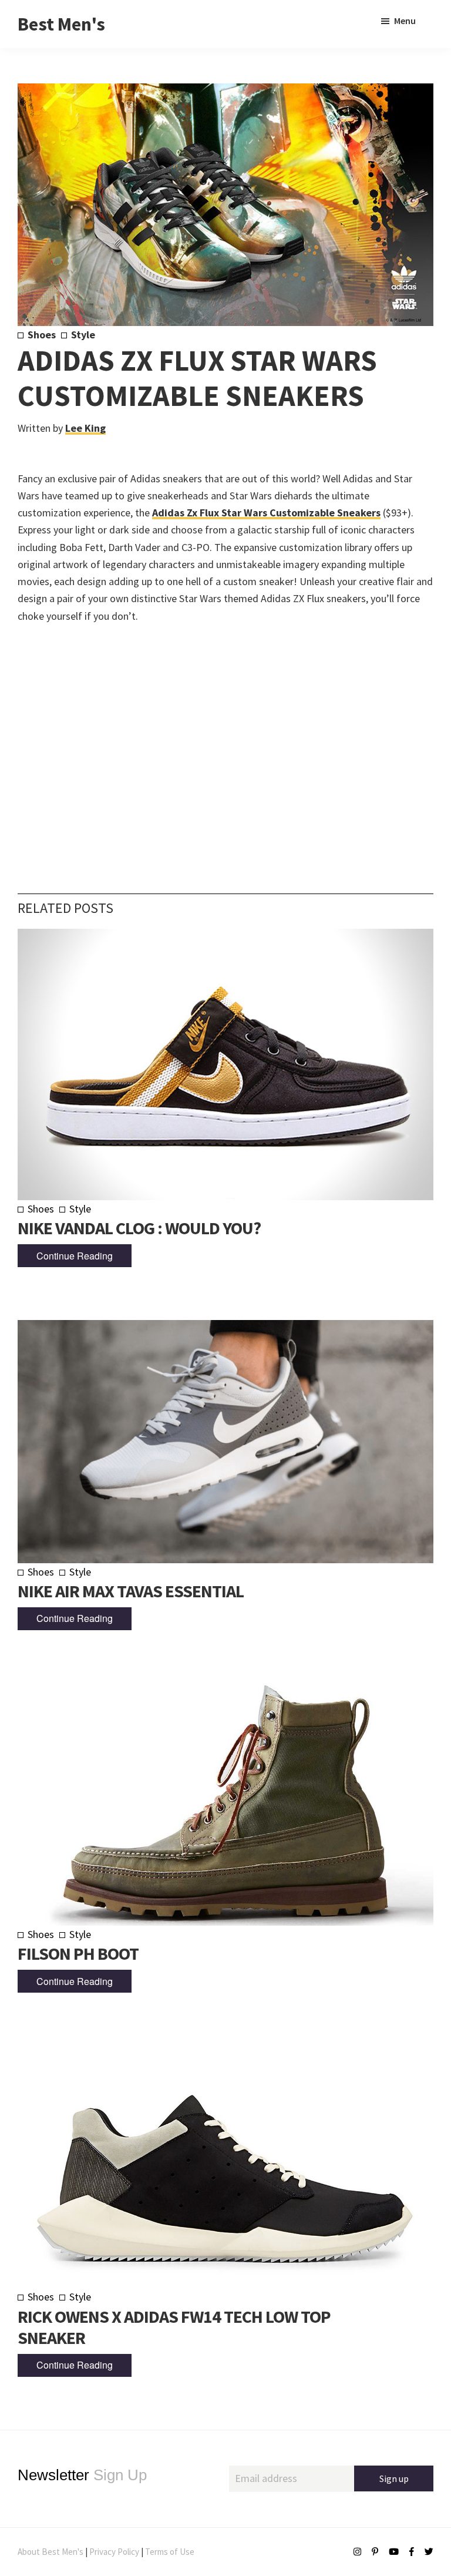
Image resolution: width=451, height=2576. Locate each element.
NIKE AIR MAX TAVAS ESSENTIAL (131, 1591)
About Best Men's (51, 2552)
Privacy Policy (114, 2552)
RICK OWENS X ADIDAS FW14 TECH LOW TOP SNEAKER (174, 2327)
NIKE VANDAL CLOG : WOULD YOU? (139, 1228)
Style (83, 335)
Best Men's (61, 24)
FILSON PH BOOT (78, 1953)
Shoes (42, 335)
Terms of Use (170, 2552)
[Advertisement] (225, 741)
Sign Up (82, 2475)
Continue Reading (75, 1256)
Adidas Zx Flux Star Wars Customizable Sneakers (266, 513)
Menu (405, 21)
